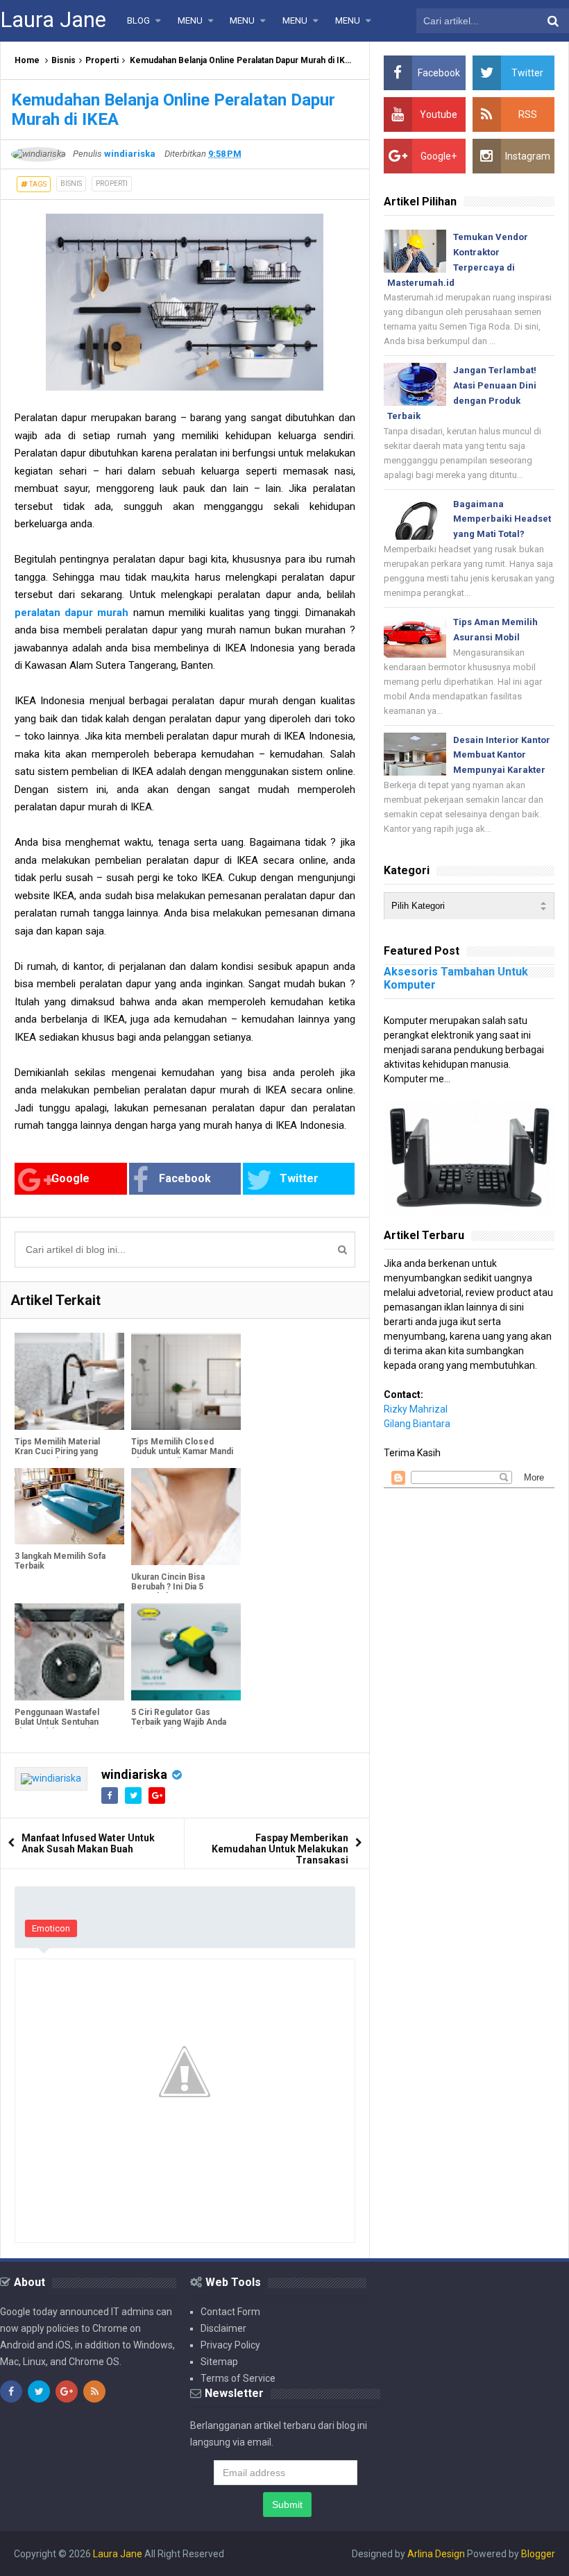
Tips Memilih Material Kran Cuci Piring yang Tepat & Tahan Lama (57, 1451)
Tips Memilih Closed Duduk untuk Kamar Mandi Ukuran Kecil (182, 1451)
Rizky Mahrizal (416, 1409)
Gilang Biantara (417, 1424)
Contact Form (230, 2312)
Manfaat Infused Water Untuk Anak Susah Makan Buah (88, 1843)
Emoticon (51, 1928)
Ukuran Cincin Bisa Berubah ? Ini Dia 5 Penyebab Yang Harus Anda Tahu (175, 1592)
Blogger (538, 2554)
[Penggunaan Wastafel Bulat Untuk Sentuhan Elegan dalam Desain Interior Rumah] (69, 1652)
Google (70, 1178)
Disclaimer (223, 2328)
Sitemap (219, 2362)
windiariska (134, 1774)
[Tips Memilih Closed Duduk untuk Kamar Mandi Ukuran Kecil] (186, 1381)
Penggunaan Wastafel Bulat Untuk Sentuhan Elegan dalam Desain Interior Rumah (57, 1727)
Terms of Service (238, 2378)
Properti (102, 60)
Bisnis (63, 60)
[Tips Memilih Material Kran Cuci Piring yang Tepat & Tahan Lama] (69, 1381)
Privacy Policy (230, 2345)
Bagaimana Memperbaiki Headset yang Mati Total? (502, 519)
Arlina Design (436, 2554)
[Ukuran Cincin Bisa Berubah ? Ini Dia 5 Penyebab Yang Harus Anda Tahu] (186, 1517)
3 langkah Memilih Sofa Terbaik (60, 1561)
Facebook (185, 1178)
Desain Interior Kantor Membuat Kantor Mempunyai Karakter (502, 755)
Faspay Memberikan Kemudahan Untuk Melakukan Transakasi (280, 1849)
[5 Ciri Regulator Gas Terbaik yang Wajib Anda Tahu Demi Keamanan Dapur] (186, 1652)
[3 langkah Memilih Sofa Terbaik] (69, 1507)
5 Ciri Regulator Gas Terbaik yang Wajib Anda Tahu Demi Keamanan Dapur (179, 1727)
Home (27, 60)
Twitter (299, 1178)
